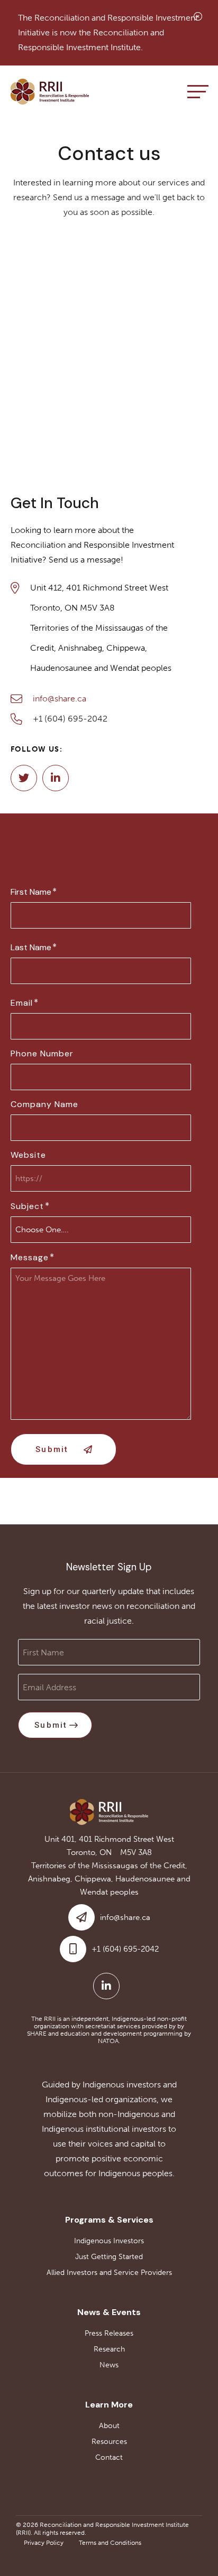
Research (109, 2349)
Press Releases (109, 2333)
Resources (109, 2442)
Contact (109, 2457)
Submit (52, 1449)
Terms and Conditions (110, 2543)
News (109, 2365)
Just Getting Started (109, 2257)
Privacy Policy (44, 2543)
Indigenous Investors (109, 2241)
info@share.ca (60, 699)
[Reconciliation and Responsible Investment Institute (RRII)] (50, 92)
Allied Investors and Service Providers (109, 2273)
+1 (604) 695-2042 (70, 719)
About (109, 2426)
